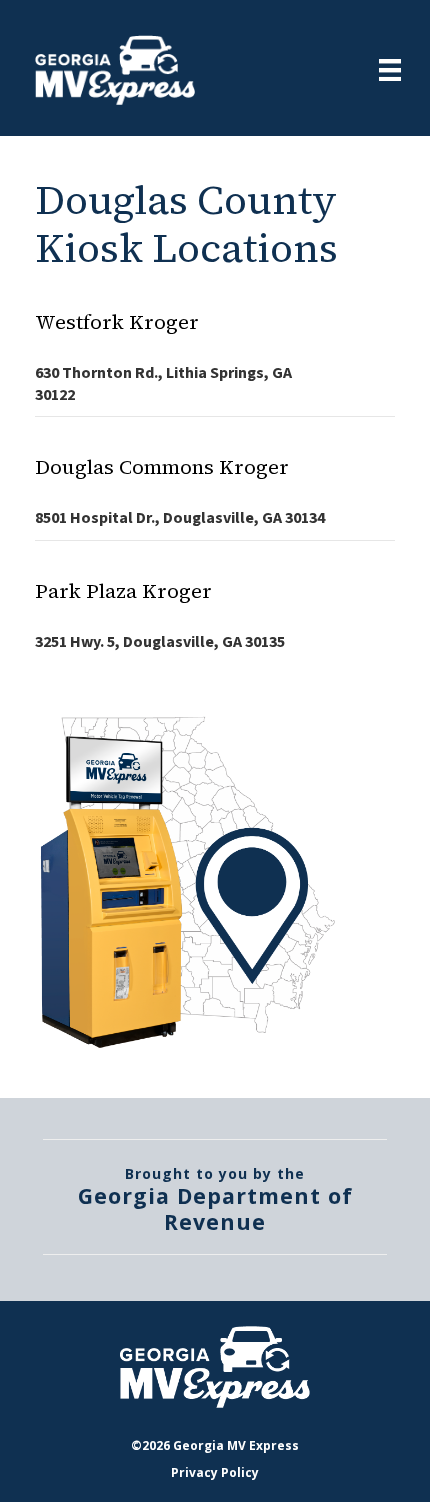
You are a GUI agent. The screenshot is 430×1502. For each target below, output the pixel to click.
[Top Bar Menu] (390, 70)
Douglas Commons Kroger (162, 467)
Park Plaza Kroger (123, 591)
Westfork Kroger (117, 322)
